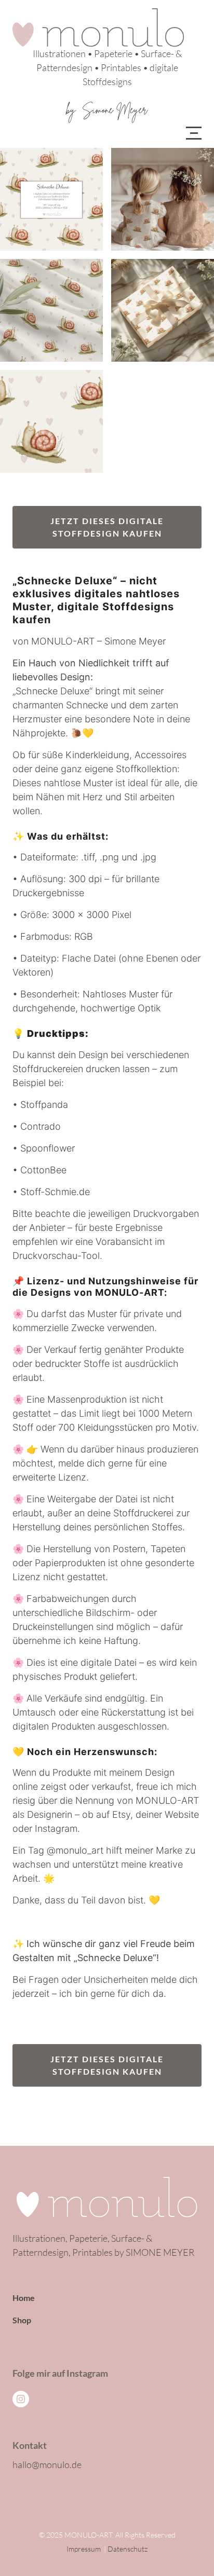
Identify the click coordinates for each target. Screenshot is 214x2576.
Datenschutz (128, 2549)
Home (24, 2298)
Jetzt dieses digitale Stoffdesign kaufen (107, 527)
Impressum (84, 2549)
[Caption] (51, 199)
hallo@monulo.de (47, 2464)
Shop (22, 2320)
